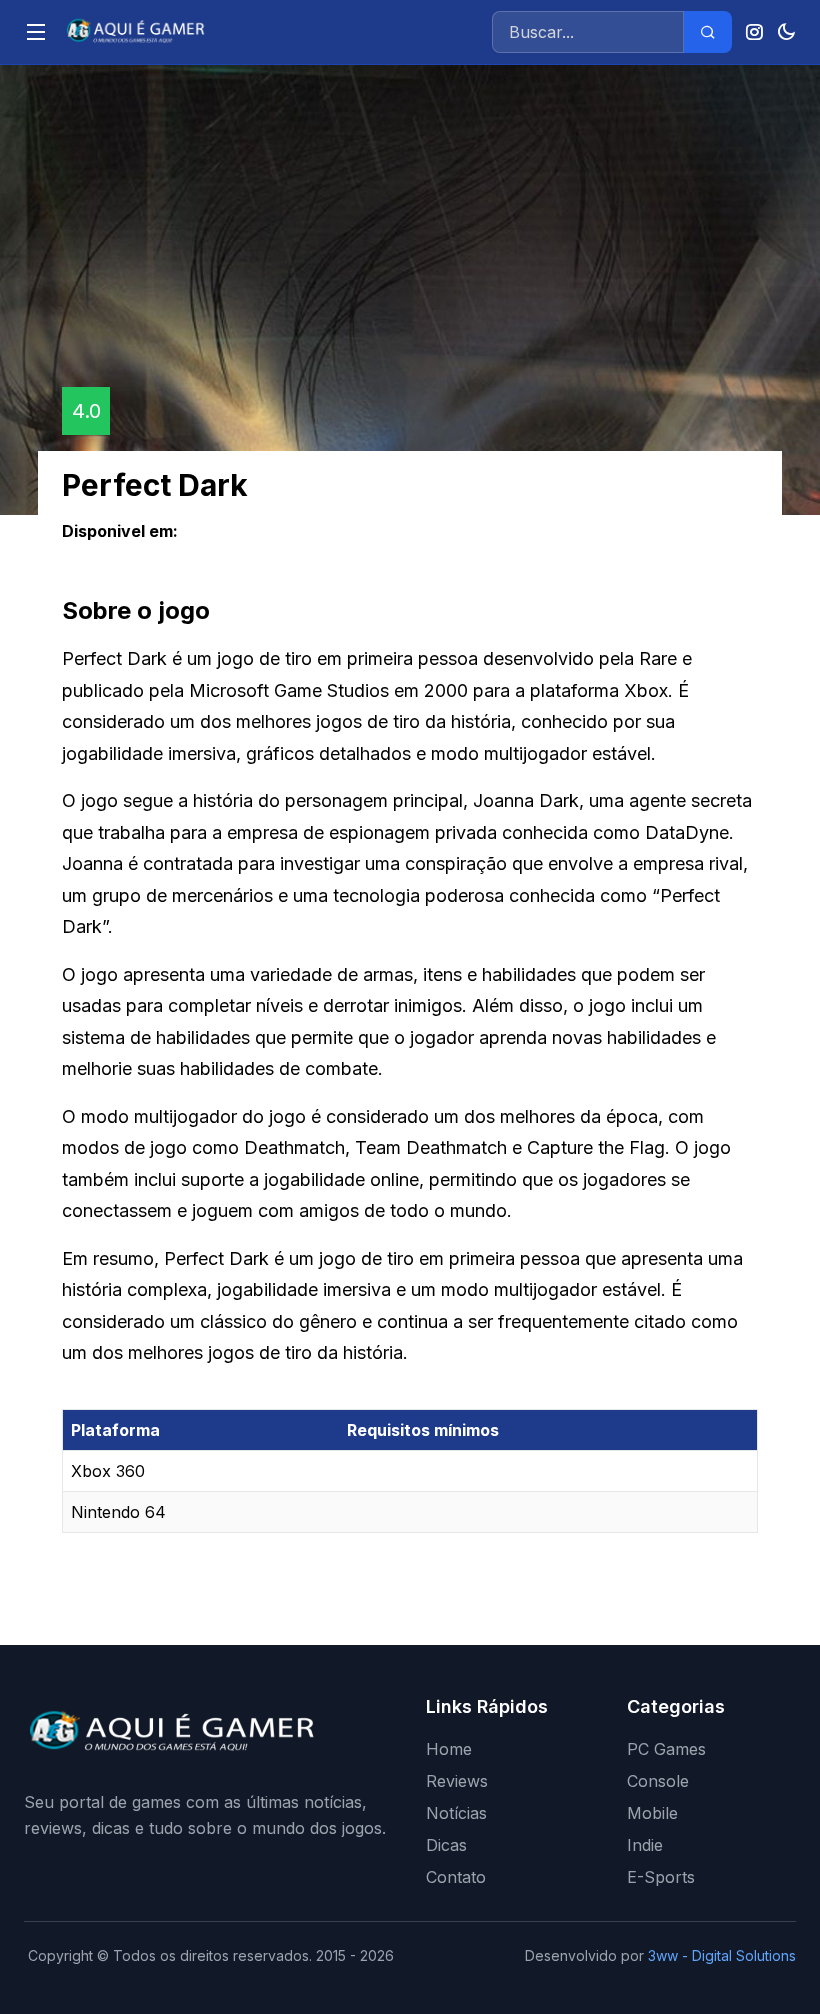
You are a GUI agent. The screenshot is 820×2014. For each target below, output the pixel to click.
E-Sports (661, 1877)
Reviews (457, 1781)
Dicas (446, 1845)
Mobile (652, 1813)
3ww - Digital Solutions (722, 1955)
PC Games (666, 1749)
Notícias (456, 1813)
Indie (645, 1845)
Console (658, 1781)
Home (449, 1749)
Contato (456, 1877)
